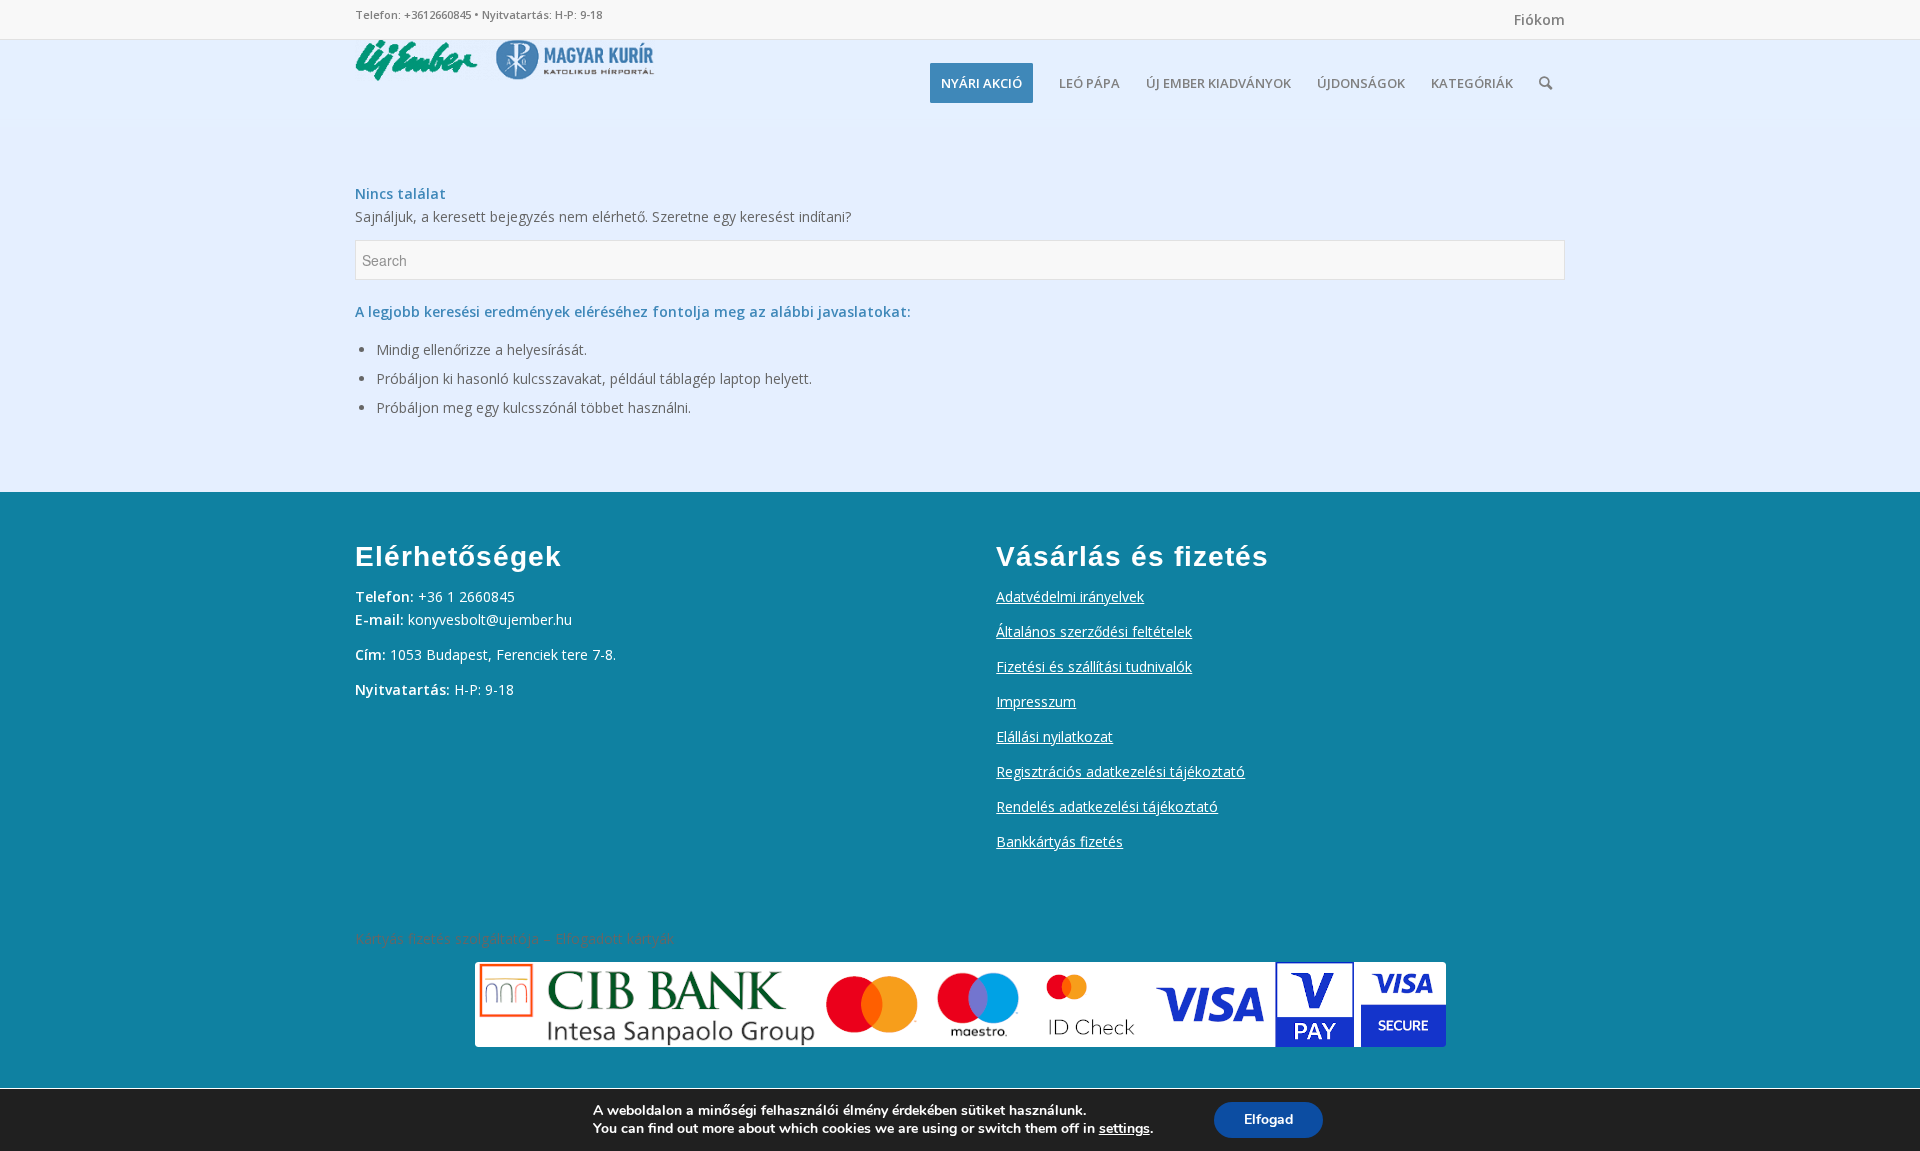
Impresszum (1036, 701)
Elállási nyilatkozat (1054, 736)
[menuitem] (1534, 20)
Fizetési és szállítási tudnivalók (1094, 666)
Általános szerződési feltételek (1094, 631)
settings (1124, 1129)
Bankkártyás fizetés (1059, 841)
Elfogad (1268, 1119)
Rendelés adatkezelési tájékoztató (1107, 806)
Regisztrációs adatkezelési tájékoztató (1120, 771)
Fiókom (1539, 19)
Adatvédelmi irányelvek (1070, 596)
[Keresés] (1545, 83)
